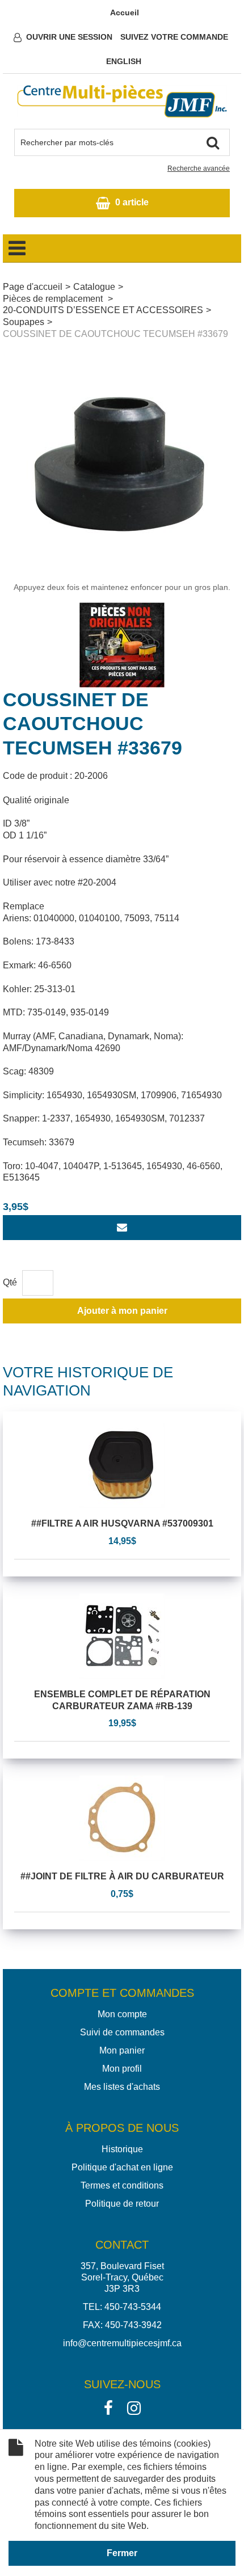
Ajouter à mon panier (122, 1311)
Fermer (122, 2553)
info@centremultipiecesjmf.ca (122, 2343)
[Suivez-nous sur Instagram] (134, 2407)
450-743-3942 (133, 2325)
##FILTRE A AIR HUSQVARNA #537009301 (122, 1523)
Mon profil (122, 2069)
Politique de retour (122, 2204)
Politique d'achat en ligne (122, 2167)
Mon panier (122, 2050)
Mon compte (122, 2014)
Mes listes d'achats (122, 2087)
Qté (10, 1282)
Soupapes (24, 322)
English (124, 61)
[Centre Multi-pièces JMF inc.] (122, 101)
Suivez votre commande (174, 37)
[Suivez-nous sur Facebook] (108, 2407)
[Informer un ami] (122, 1228)
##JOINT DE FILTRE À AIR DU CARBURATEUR (122, 1876)
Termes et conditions (122, 2185)
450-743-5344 (133, 2307)
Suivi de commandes (122, 2032)
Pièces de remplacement (54, 299)
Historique (122, 2149)
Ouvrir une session (69, 37)
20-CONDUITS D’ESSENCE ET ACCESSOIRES (103, 310)
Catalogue (94, 287)
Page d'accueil (33, 287)
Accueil (125, 12)
